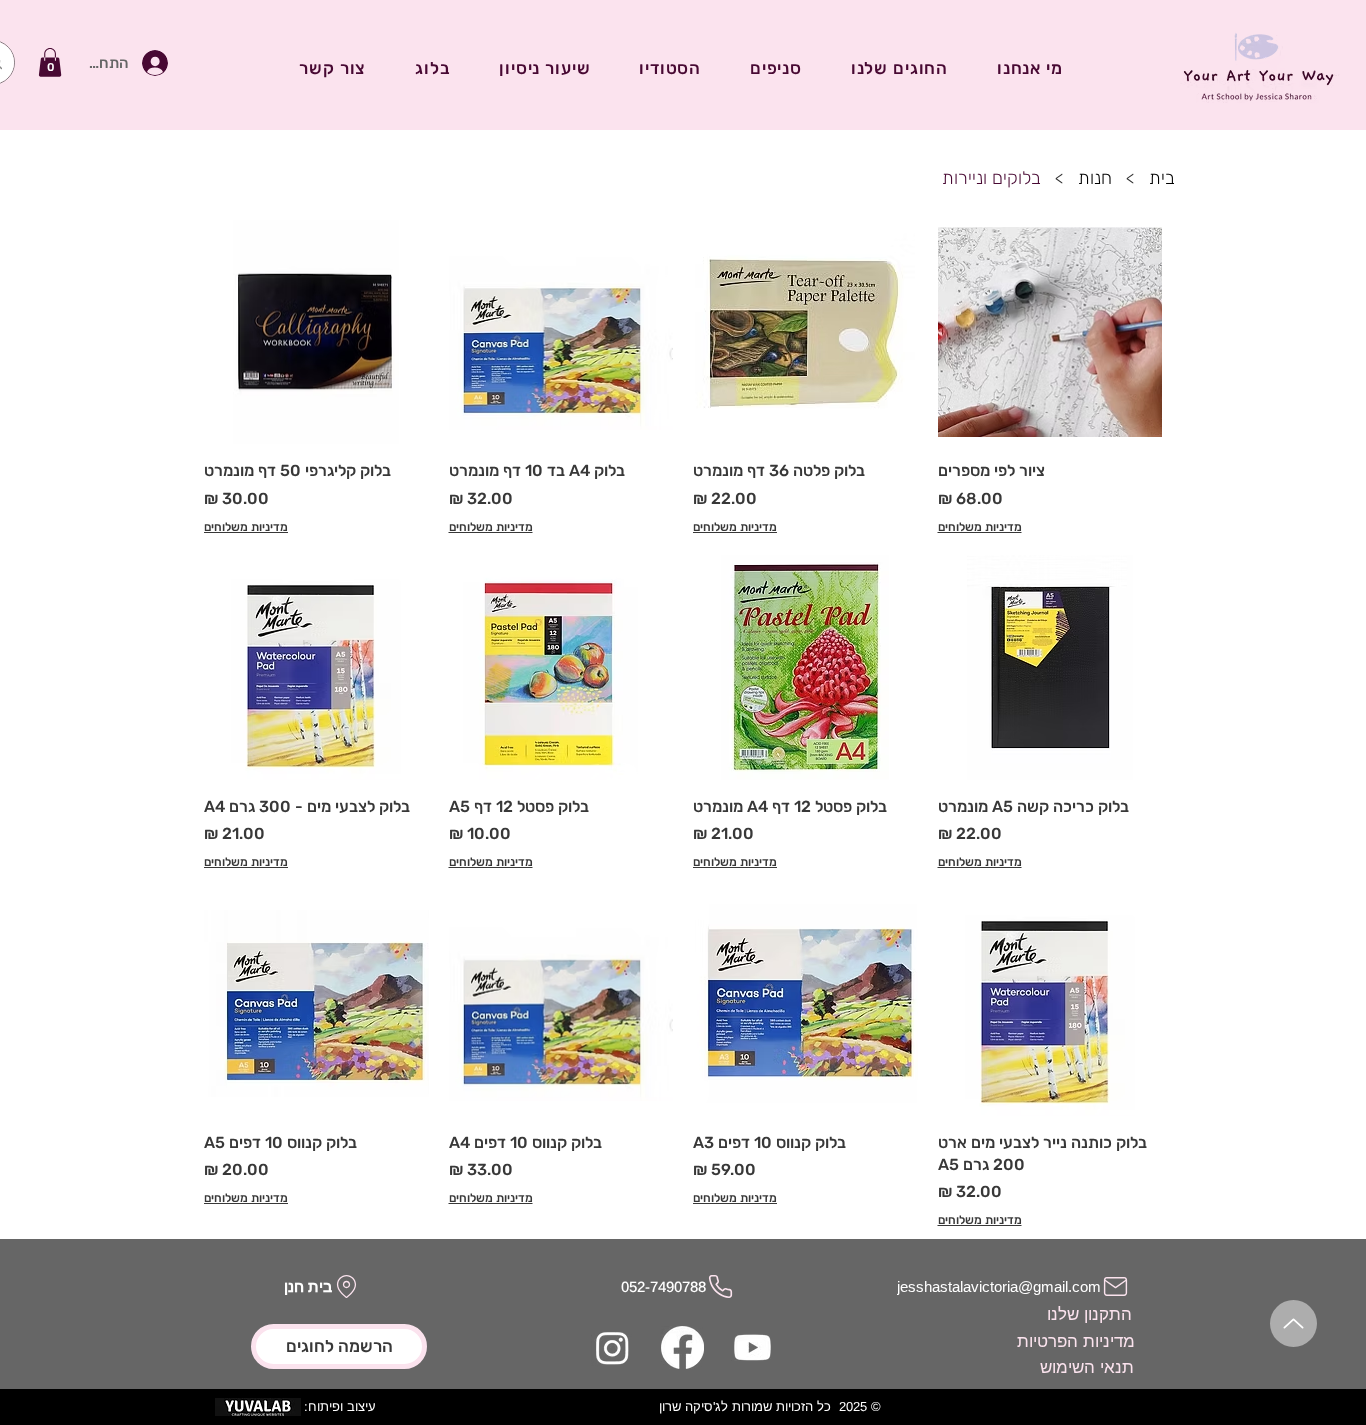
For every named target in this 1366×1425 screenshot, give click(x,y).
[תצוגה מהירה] (1050, 332)
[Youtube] (752, 1347)
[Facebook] (682, 1347)
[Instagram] (612, 1347)
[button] (50, 62)
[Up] (1293, 1323)
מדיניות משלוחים (980, 527)
